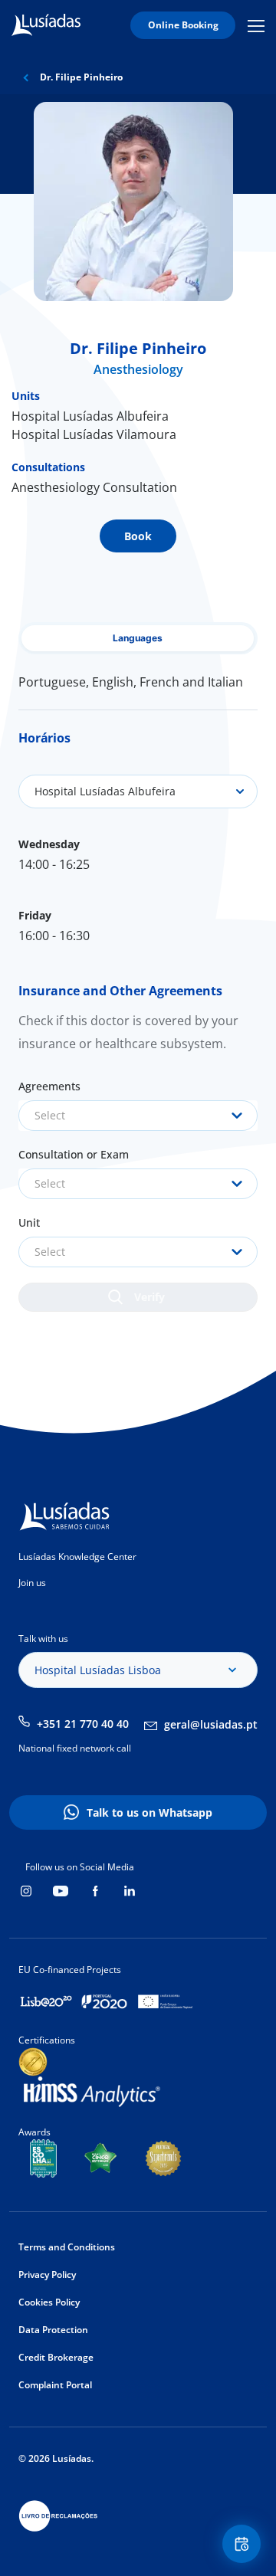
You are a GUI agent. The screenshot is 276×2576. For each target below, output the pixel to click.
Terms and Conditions (67, 2247)
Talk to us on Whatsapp (149, 1812)
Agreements (49, 1086)
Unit (29, 1222)
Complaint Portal (55, 2385)
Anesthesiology (138, 369)
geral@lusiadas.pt (211, 1724)
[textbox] (138, 1116)
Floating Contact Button (244, 2544)
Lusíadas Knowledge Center (77, 1557)
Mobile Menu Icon (258, 26)
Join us (32, 1583)
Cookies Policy (49, 2302)
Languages (138, 638)
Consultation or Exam (74, 1154)
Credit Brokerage (56, 2357)
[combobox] (138, 1116)
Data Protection (53, 2330)
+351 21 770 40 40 (83, 1724)
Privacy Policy (47, 2274)
